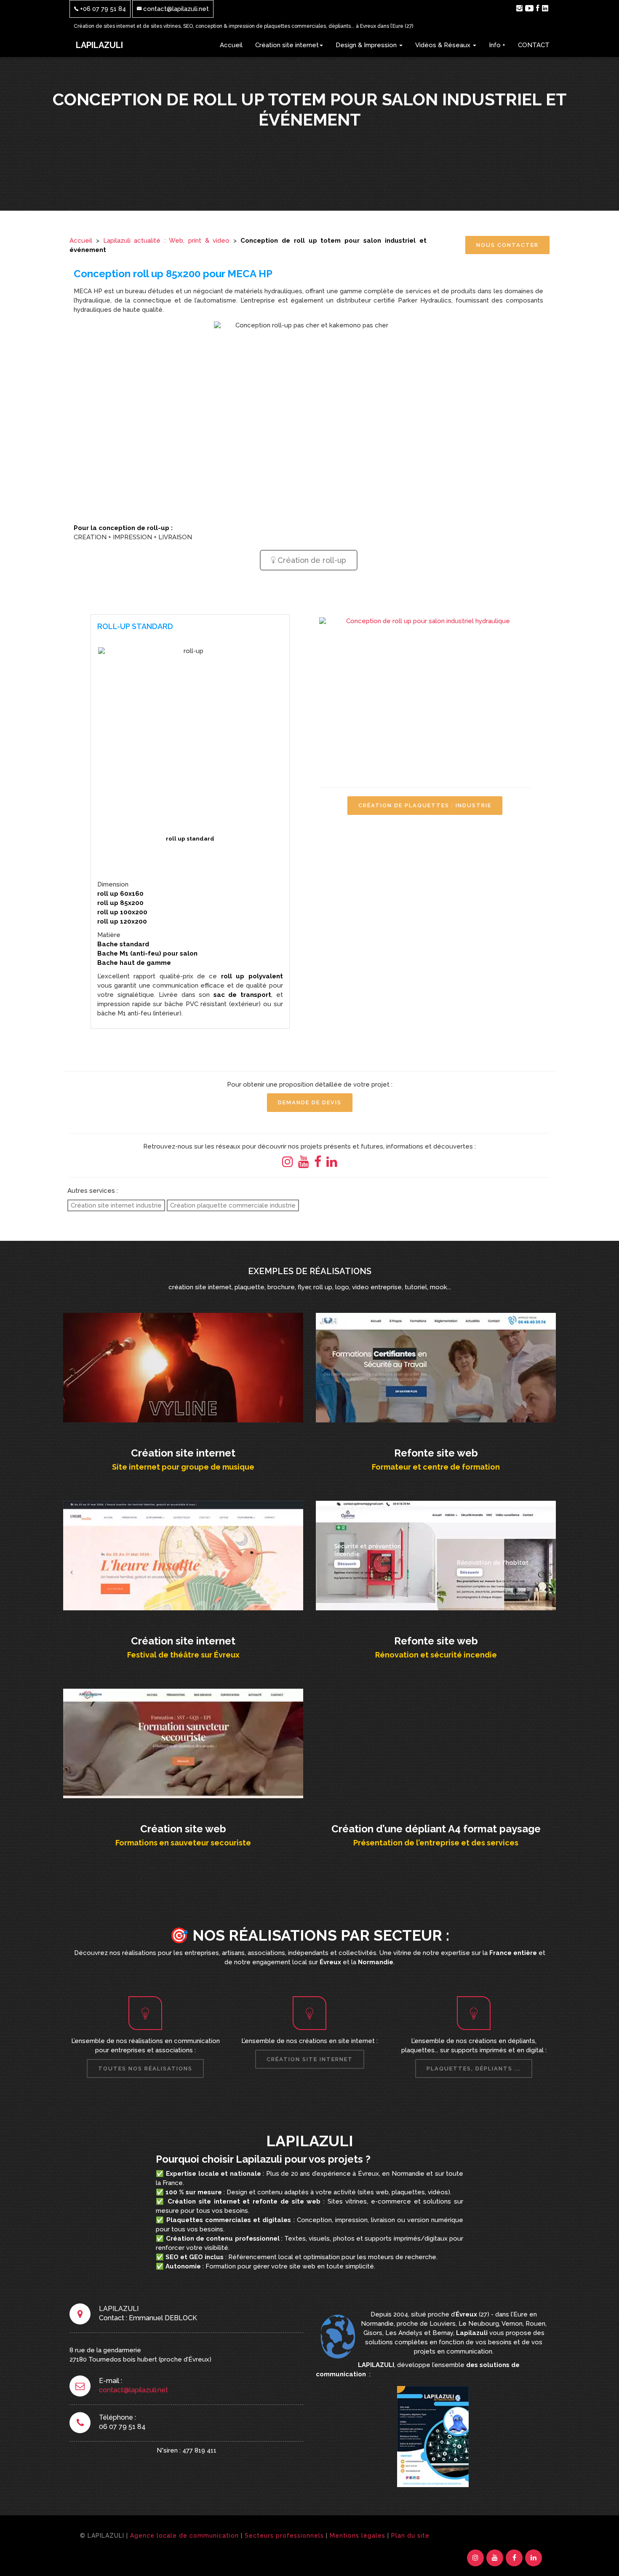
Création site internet (287, 45)
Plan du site (410, 2536)
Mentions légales (358, 2536)
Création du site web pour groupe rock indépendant (183, 1366)
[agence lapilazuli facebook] (538, 8)
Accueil (231, 45)
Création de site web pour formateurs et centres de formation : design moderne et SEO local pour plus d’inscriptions (436, 1371)
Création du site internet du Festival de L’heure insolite (183, 1554)
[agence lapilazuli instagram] (519, 8)
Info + (497, 45)
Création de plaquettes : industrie (425, 805)
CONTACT (534, 45)
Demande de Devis (310, 1102)
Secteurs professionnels (284, 2536)
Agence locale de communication (184, 2536)
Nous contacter (507, 245)
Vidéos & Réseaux (444, 45)
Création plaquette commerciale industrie (233, 1205)
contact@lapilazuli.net (175, 9)
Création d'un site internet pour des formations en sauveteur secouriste (183, 1742)
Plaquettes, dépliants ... (474, 2069)
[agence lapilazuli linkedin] (545, 8)
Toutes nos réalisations (145, 2069)
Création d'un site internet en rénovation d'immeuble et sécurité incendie (436, 1554)
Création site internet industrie (116, 1205)
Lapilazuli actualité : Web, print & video (167, 241)
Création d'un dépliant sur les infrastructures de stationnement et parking (436, 1742)
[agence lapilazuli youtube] (529, 8)
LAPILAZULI (99, 45)
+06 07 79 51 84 (102, 9)
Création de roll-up (311, 560)
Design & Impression (367, 45)
